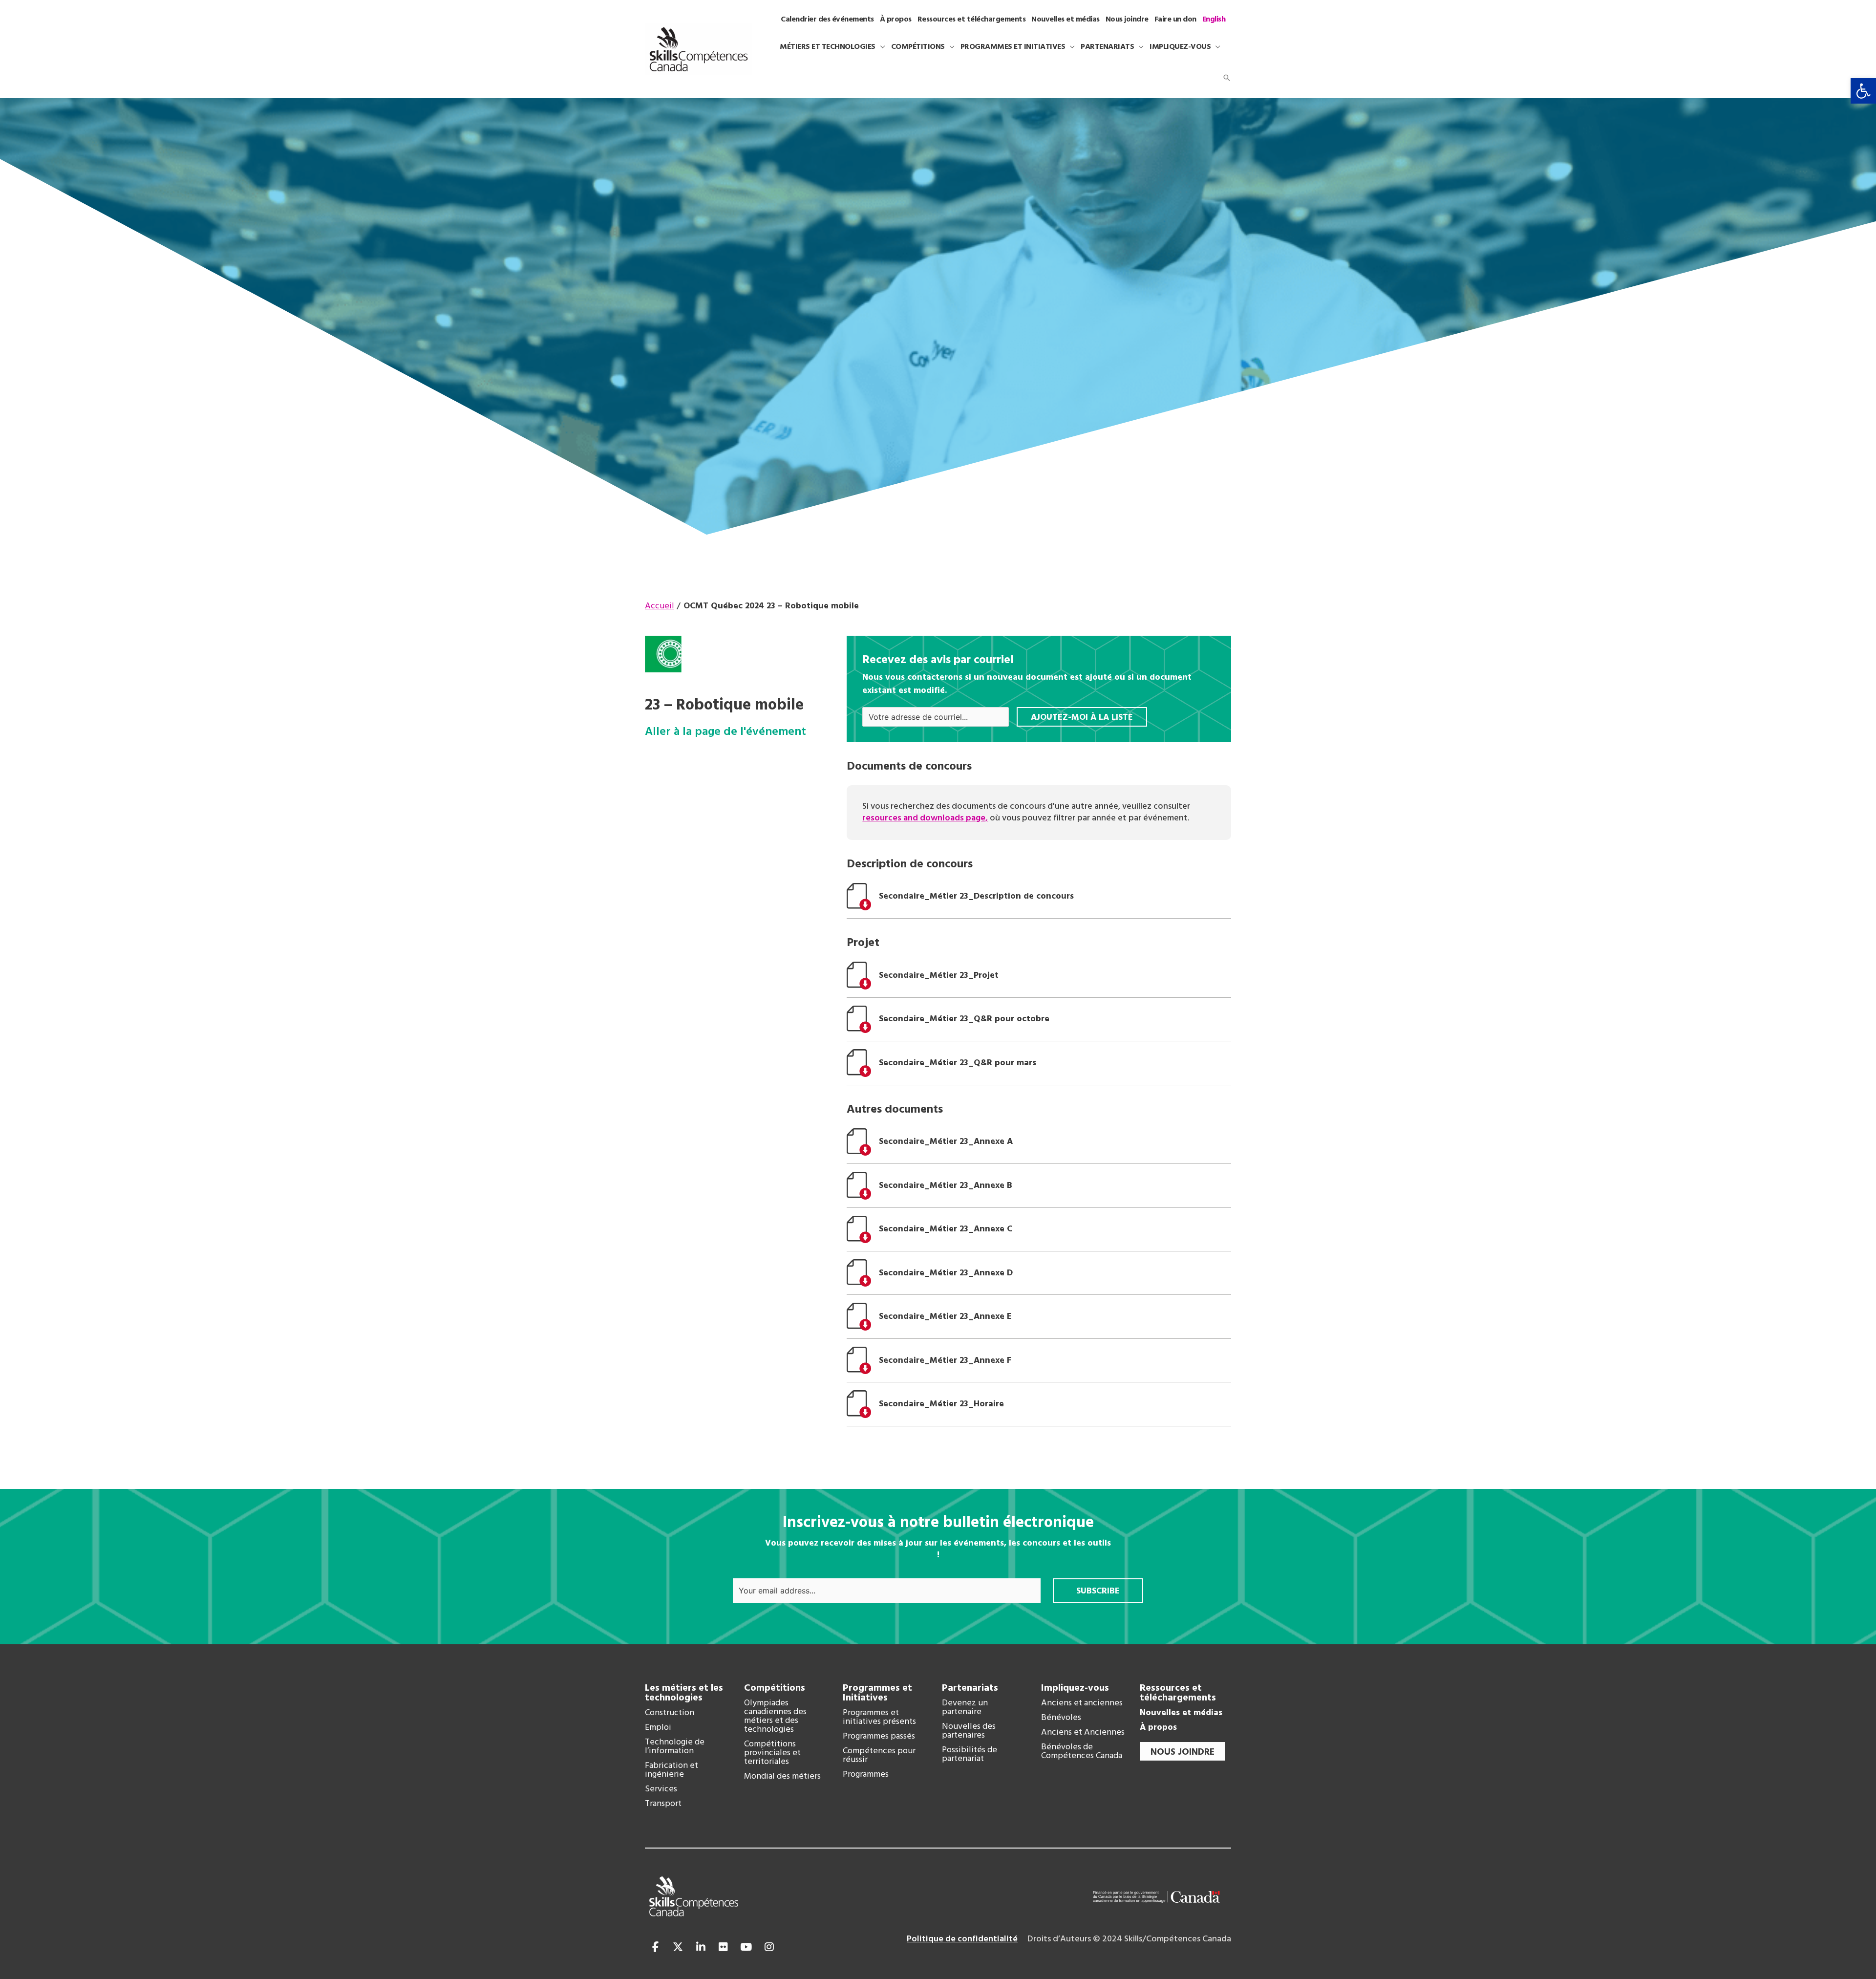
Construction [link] (670, 1713)
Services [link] (661, 1789)
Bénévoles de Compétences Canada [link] (1082, 1752)
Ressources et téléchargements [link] (1178, 1693)
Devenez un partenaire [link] (965, 1708)
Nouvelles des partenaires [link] (969, 1731)
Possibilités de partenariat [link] (970, 1755)
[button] (880, 47)
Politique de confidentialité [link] (962, 1939)
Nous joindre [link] (1183, 1752)
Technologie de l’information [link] (675, 1747)
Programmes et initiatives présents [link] (879, 1718)
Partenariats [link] (970, 1688)
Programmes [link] (866, 1775)
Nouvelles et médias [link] (1181, 1713)
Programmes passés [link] (879, 1737)
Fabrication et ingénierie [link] (672, 1770)
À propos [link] (1158, 1728)
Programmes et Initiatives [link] (877, 1693)
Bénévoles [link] (1061, 1718)
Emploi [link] (658, 1728)
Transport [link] (663, 1804)
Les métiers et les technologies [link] (684, 1693)
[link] (1863, 91)
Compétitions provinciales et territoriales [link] (772, 1753)
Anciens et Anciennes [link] (1083, 1733)
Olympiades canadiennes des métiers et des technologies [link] (775, 1717)
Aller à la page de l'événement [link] (725, 732)
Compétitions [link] (775, 1688)
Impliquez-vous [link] (1075, 1688)
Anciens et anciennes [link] (1082, 1703)
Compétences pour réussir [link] (879, 1756)
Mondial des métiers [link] (782, 1777)
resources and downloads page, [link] (925, 818)
